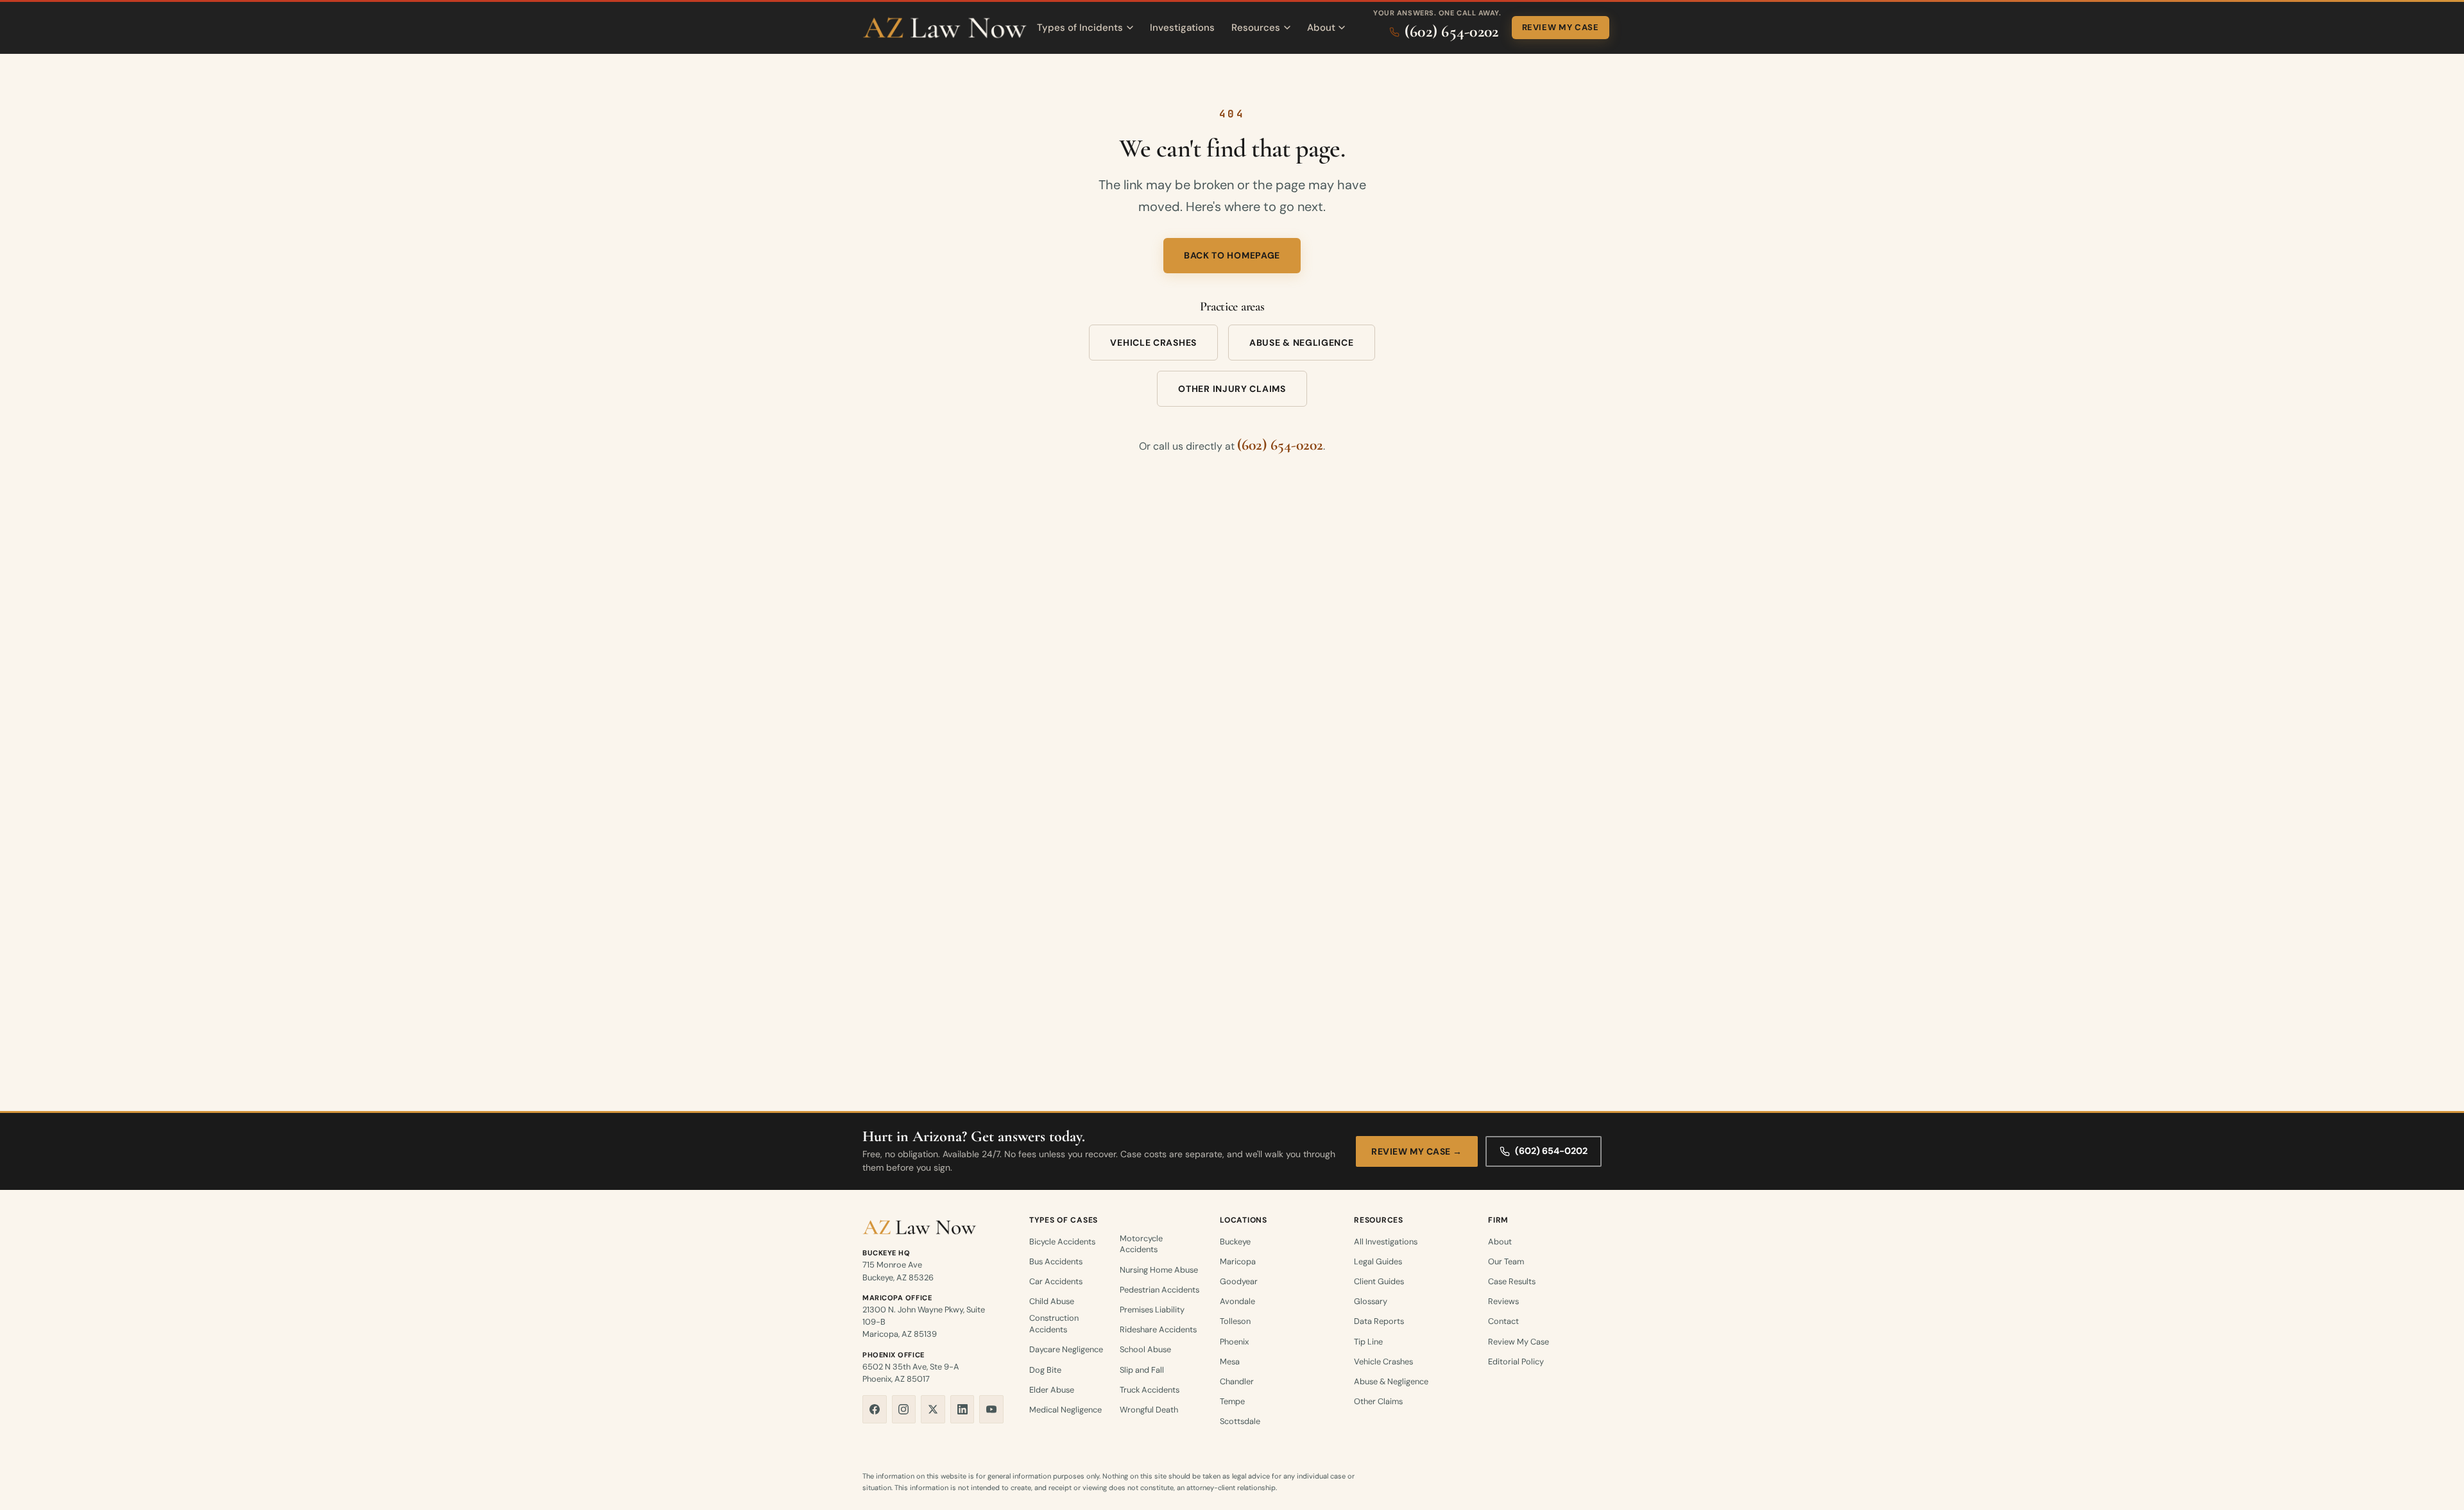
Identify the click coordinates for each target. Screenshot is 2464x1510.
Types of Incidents (1080, 28)
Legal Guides (1378, 1261)
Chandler (1237, 1381)
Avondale (1237, 1301)
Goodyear (1239, 1281)
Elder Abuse (1052, 1390)
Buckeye (1235, 1242)
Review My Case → (1417, 1151)
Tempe (1232, 1401)
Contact (1503, 1321)
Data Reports (1379, 1321)
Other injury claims (1232, 389)
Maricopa (1238, 1261)
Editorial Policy (1516, 1362)
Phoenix (1234, 1342)
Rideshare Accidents (1158, 1329)
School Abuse (1145, 1349)
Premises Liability (1152, 1310)
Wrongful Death (1149, 1410)
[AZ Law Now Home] (945, 28)
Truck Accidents (1150, 1390)
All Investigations (1386, 1242)
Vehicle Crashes (1383, 1362)
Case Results (1512, 1281)
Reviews (1503, 1301)
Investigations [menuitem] (1182, 28)
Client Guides (1379, 1281)
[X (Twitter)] (933, 1409)
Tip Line (1368, 1342)
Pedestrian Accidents (1159, 1290)
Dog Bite (1045, 1370)
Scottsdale (1240, 1421)
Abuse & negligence (1302, 343)
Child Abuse (1052, 1301)
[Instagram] (904, 1409)
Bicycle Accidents (1062, 1242)
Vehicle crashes (1153, 343)
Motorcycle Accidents (1141, 1244)
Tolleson (1235, 1321)
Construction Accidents (1054, 1324)
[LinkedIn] (963, 1409)
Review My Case (1561, 27)
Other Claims (1378, 1401)
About (1321, 28)
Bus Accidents (1056, 1261)
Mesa (1230, 1362)
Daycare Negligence (1066, 1349)
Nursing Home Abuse (1159, 1270)
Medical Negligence (1065, 1410)
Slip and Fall (1142, 1370)
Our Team (1506, 1261)
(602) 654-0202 (1280, 445)
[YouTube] (991, 1409)
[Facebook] (875, 1409)
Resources (1256, 28)
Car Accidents (1056, 1281)
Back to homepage (1232, 255)
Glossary (1371, 1301)
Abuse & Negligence (1391, 1381)
